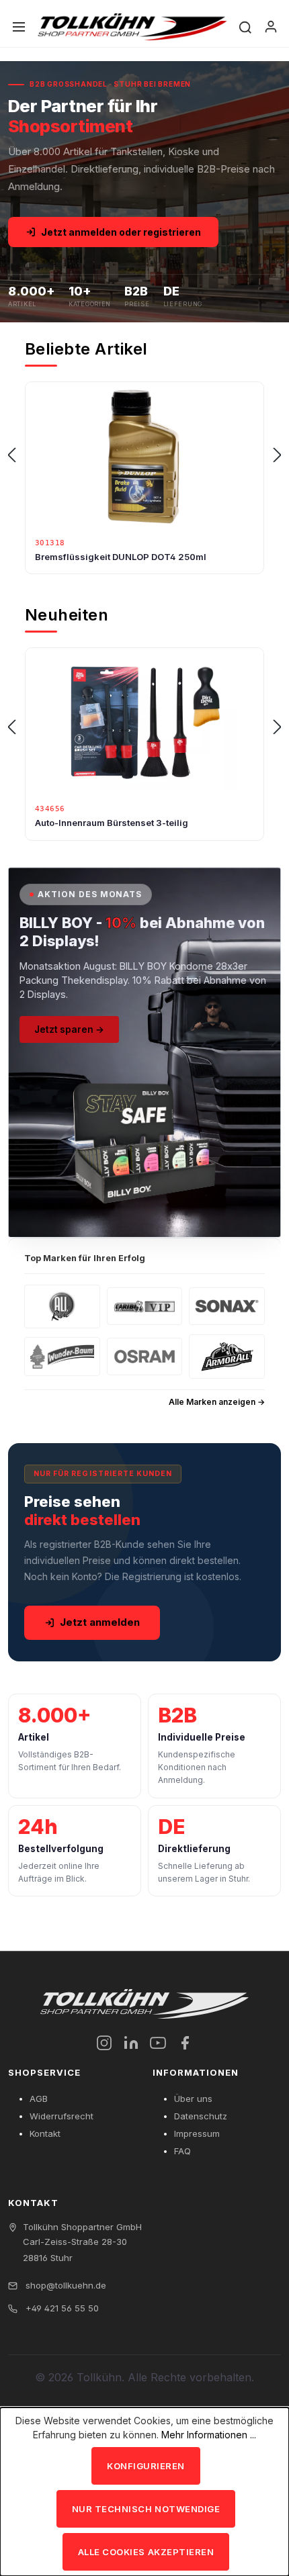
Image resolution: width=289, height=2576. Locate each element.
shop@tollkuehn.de (65, 2285)
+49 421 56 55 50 (61, 2308)
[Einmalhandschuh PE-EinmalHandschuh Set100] (144, 456)
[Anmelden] (271, 27)
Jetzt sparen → (69, 1029)
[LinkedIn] (131, 2043)
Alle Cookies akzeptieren (146, 2552)
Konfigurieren (146, 2466)
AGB (39, 2099)
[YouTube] (158, 2043)
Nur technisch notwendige (146, 2509)
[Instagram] (104, 2043)
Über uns (193, 2099)
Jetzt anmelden (100, 1622)
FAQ (182, 2151)
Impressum (197, 2133)
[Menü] (19, 27)
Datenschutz (201, 2116)
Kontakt (45, 2133)
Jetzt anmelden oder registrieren (121, 232)
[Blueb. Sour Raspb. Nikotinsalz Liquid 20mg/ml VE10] (144, 722)
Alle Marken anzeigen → (217, 1402)
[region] (144, 455)
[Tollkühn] (132, 27)
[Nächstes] (278, 456)
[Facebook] (185, 2043)
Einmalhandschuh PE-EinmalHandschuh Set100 (139, 557)
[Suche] (245, 27)
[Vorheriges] (11, 456)
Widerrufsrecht (61, 2116)
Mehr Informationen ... (209, 2435)
